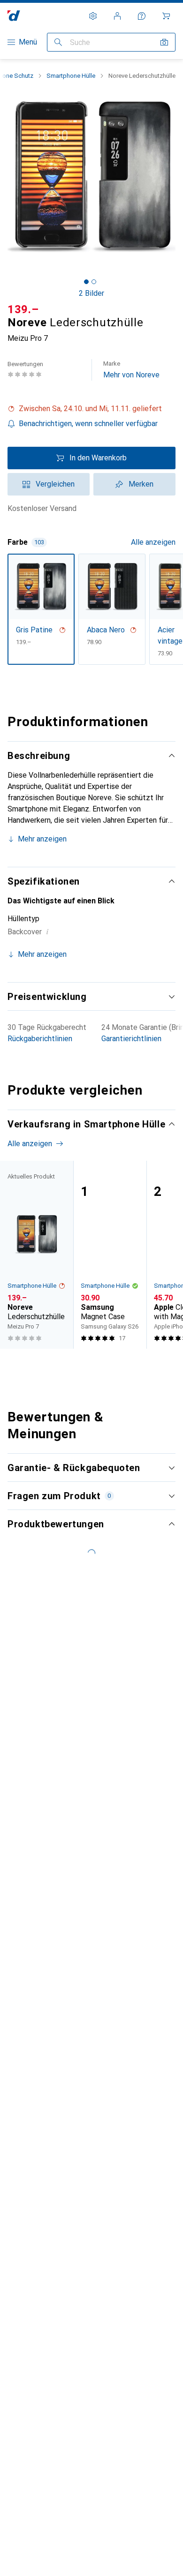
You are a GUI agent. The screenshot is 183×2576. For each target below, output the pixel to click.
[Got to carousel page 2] (94, 282)
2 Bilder (91, 293)
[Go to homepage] (14, 16)
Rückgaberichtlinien (40, 1039)
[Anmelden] (117, 16)
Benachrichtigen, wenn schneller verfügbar (88, 424)
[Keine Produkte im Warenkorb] (166, 16)
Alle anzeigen (153, 542)
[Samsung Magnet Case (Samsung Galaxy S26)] (110, 1255)
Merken (141, 484)
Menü (28, 42)
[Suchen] (58, 42)
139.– (23, 309)
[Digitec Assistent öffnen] (142, 16)
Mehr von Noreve (131, 370)
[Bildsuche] (164, 42)
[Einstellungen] (93, 16)
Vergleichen (55, 484)
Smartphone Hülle (71, 76)
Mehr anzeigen (42, 839)
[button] (91, 409)
